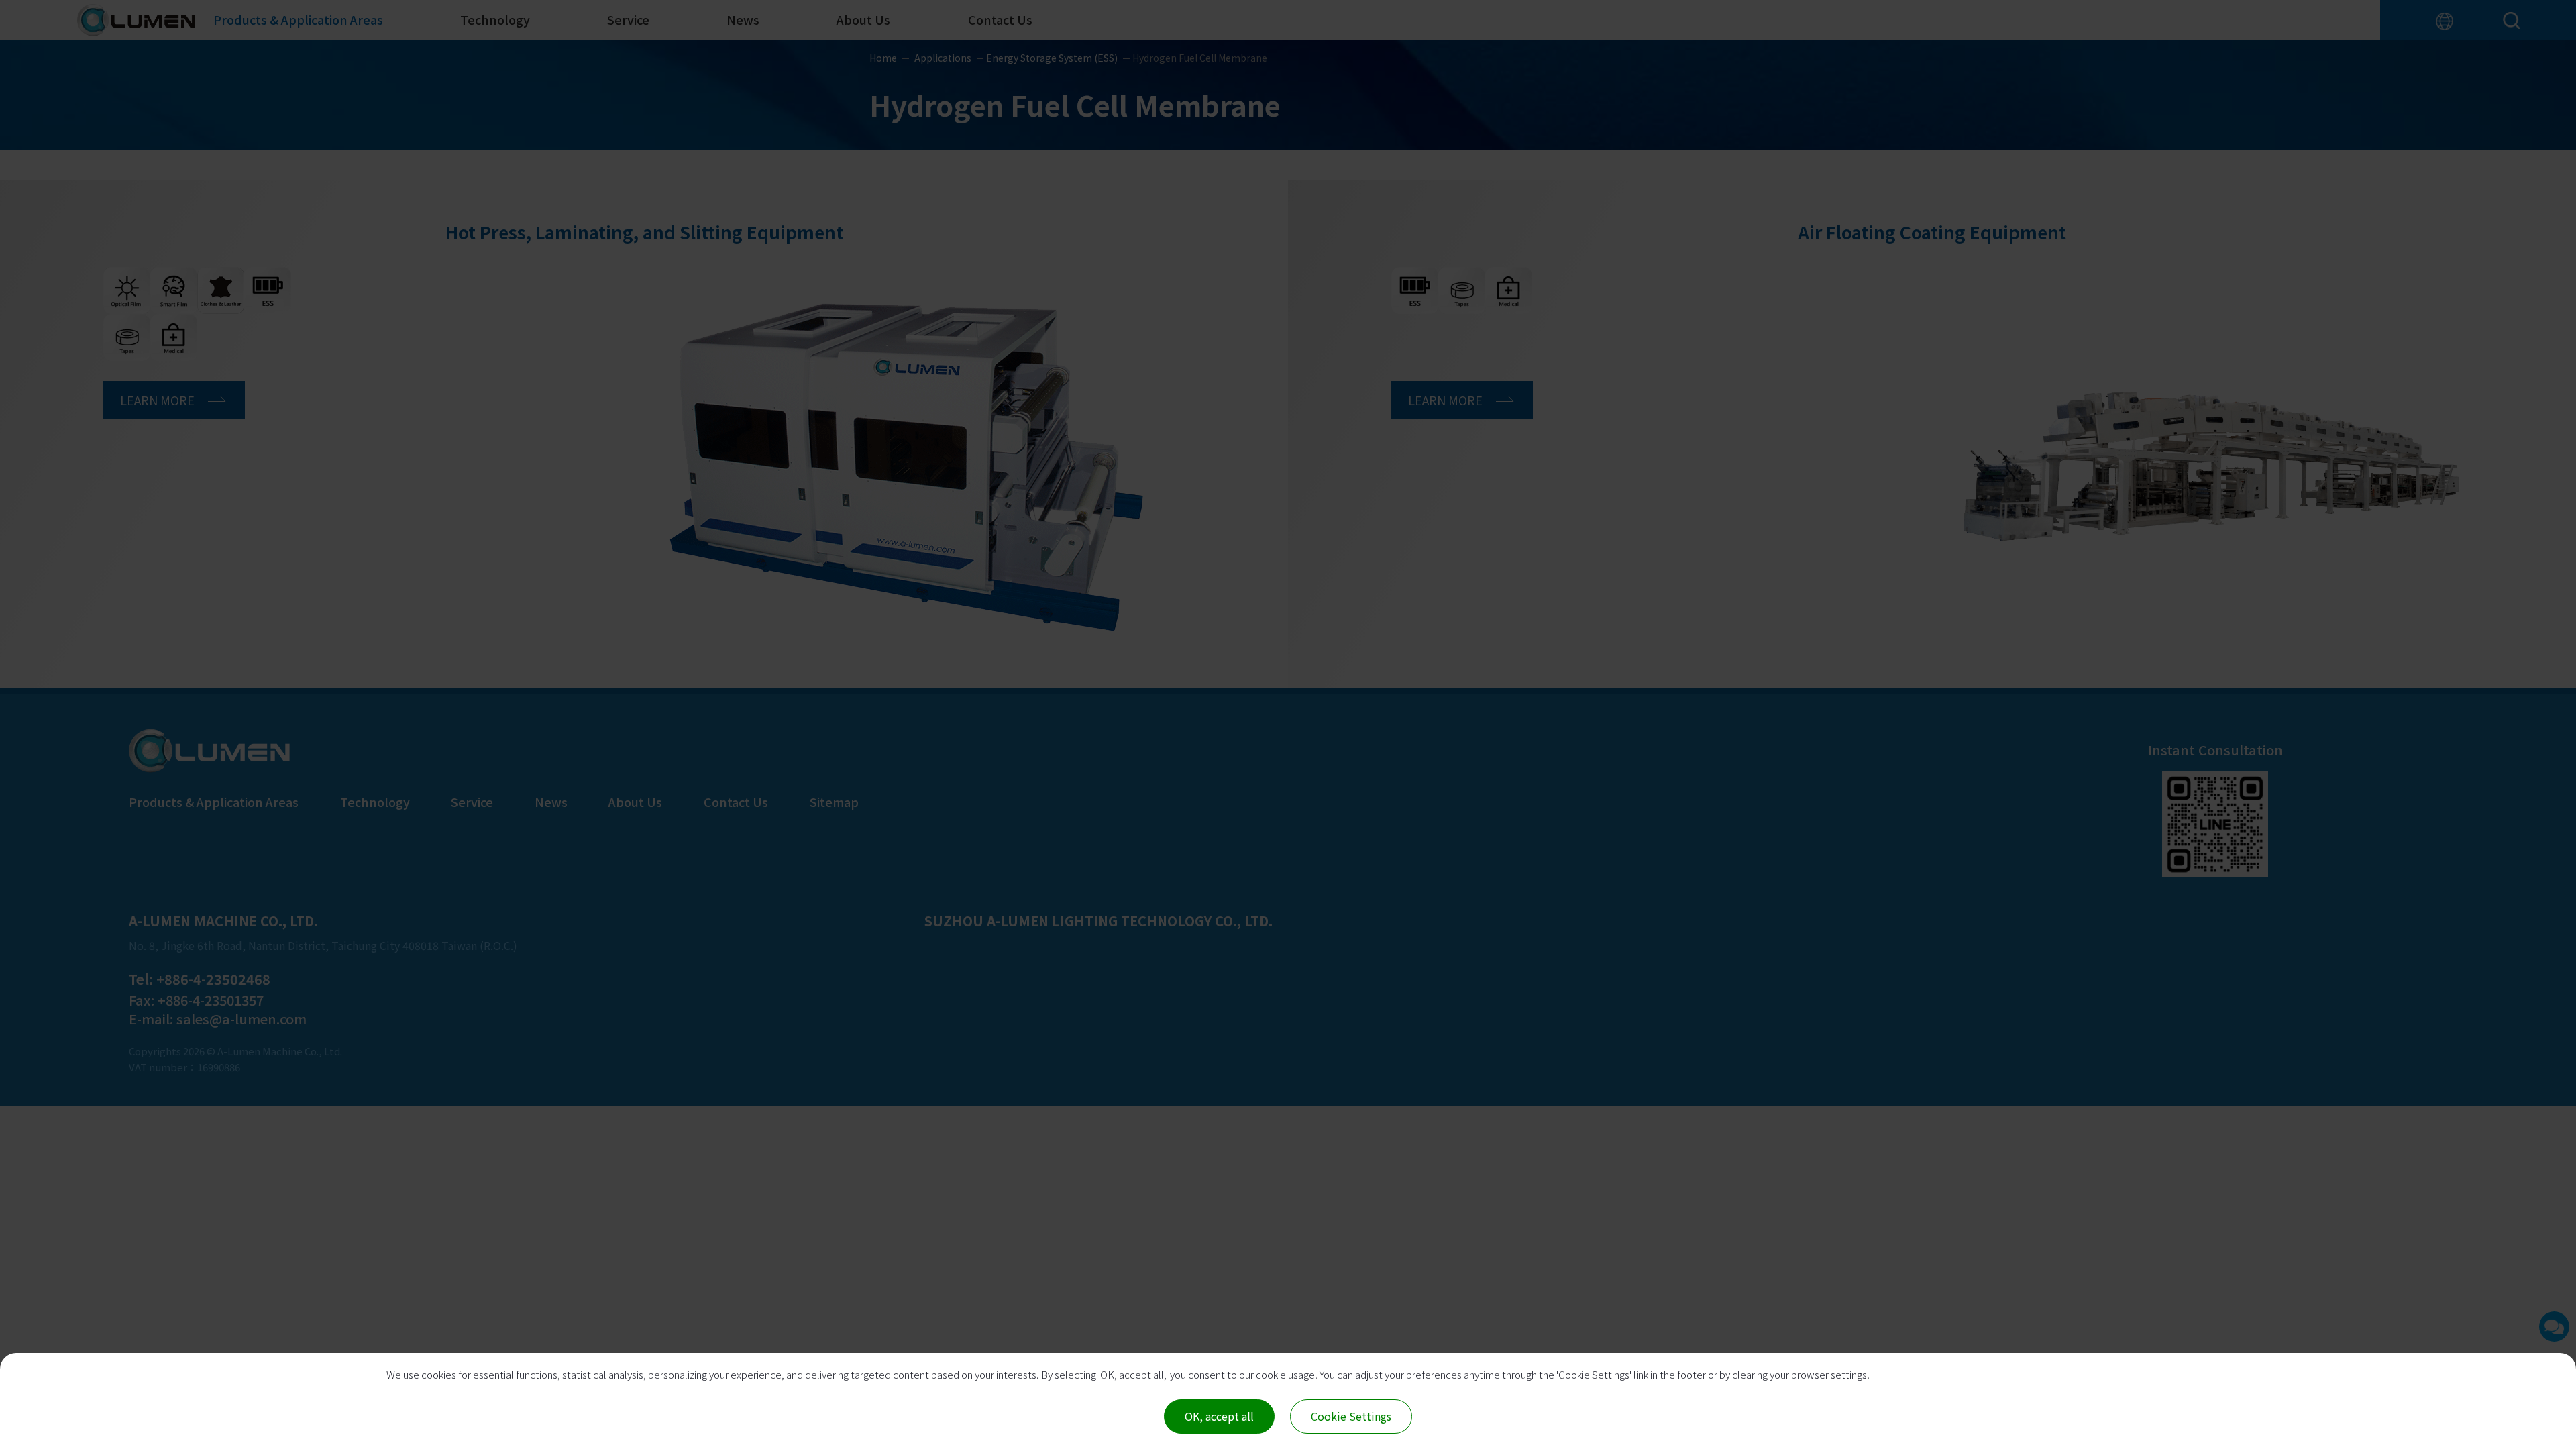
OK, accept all (1219, 1416)
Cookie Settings (1351, 1416)
